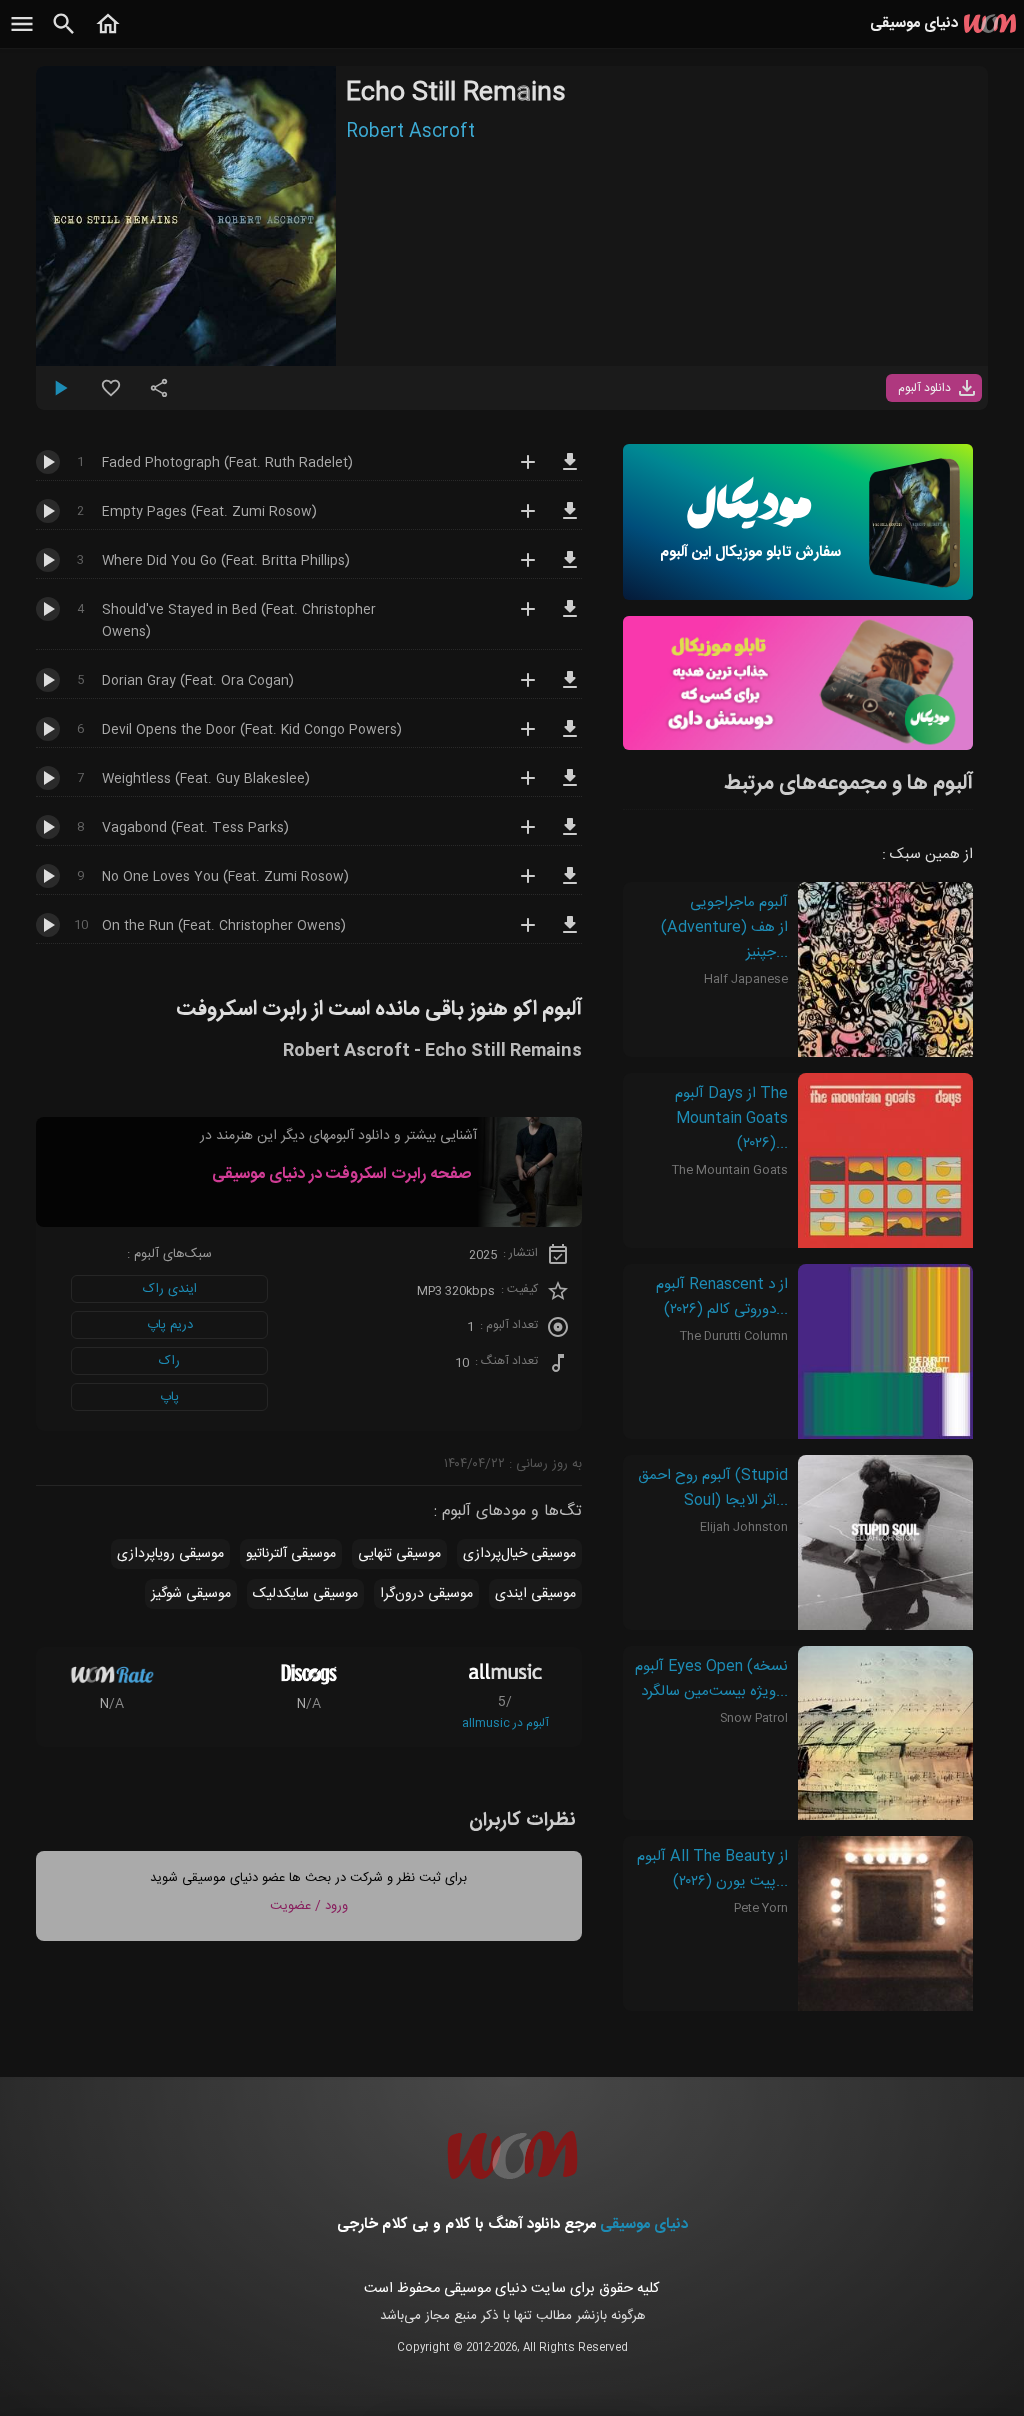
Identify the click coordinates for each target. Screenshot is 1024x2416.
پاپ (169, 1397)
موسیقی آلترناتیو (291, 1554)
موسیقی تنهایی (399, 1554)
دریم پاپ (170, 1325)
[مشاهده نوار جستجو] (64, 35)
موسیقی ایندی (535, 1594)
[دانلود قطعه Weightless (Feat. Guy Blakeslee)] (570, 787)
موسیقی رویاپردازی (170, 1554)
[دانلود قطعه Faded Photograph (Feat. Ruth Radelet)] (570, 471)
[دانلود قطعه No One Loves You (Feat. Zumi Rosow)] (570, 885)
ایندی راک (170, 1289)
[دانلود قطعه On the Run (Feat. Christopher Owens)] (570, 934)
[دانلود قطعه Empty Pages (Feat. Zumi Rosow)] (570, 520)
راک (169, 1361)
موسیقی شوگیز (191, 1594)
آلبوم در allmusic (505, 1723)
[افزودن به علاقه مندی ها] (111, 396)
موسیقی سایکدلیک (305, 1594)
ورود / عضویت (309, 1906)
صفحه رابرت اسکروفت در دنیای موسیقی (341, 1174)
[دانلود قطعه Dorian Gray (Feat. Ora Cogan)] (570, 689)
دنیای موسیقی (644, 2224)
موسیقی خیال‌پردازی (519, 1554)
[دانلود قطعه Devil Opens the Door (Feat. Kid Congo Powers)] (570, 738)
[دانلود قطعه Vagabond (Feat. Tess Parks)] (570, 836)
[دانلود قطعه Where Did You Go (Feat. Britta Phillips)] (570, 569)
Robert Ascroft (410, 132)
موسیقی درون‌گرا (426, 1594)
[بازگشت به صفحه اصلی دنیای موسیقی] (108, 35)
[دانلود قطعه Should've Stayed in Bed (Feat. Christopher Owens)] (570, 618)
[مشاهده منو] (22, 35)
